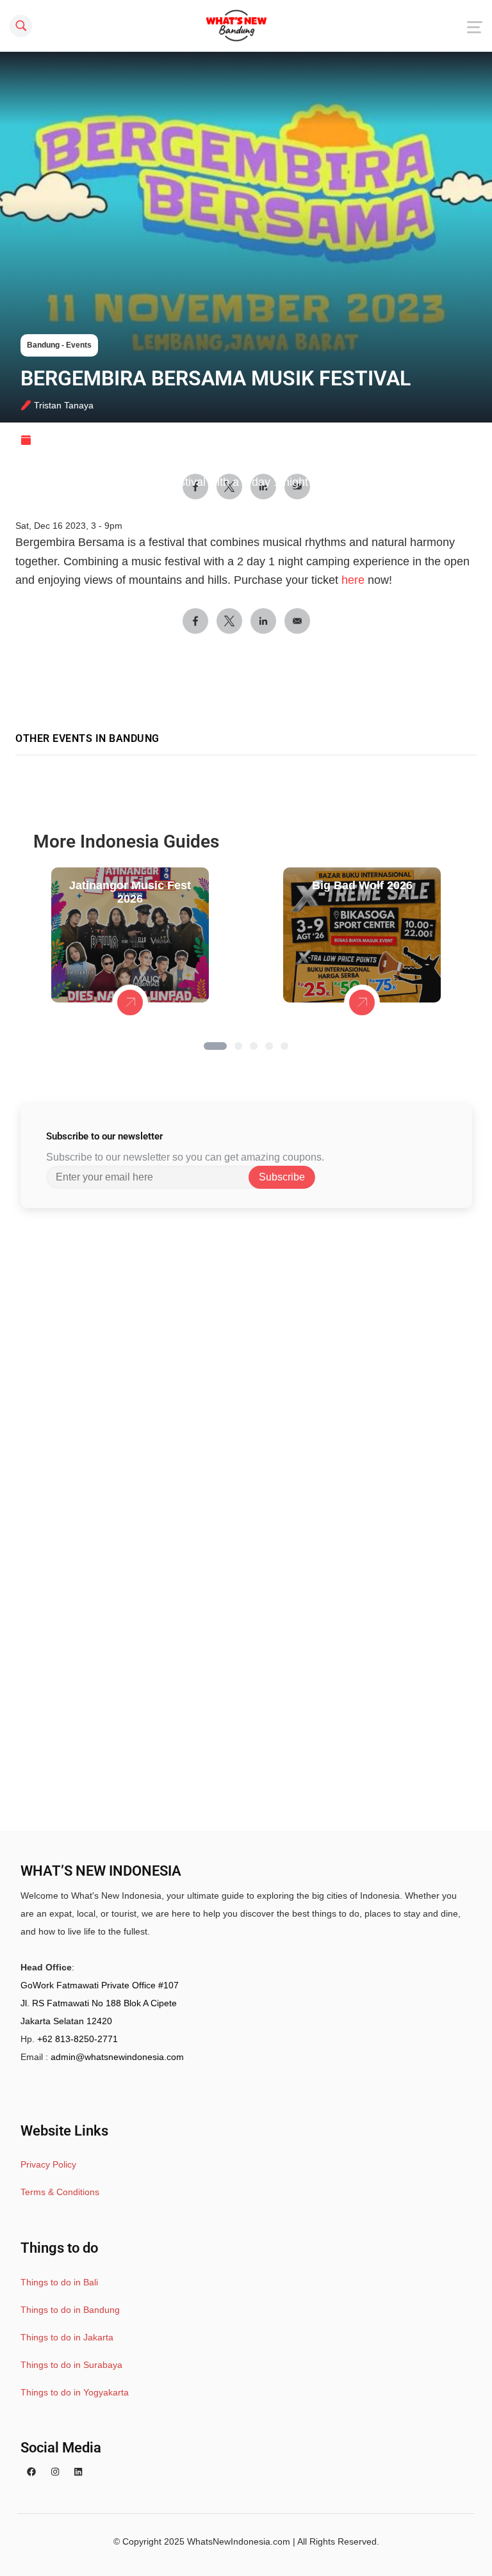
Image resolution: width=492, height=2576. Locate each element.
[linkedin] (78, 2472)
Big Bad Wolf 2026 (362, 885)
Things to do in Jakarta (67, 2337)
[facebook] (31, 2472)
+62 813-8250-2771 (78, 2039)
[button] (215, 1046)
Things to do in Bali (59, 2282)
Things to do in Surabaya (71, 2365)
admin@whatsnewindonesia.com (117, 2057)
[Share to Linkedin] (263, 621)
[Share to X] (229, 621)
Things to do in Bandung (70, 2310)
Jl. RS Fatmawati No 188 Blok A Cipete (99, 2003)
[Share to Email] (297, 621)
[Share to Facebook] (195, 621)
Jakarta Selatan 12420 (66, 2021)
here (353, 580)
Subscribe (282, 1177)
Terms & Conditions (60, 2192)
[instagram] (55, 2472)
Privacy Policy (48, 2164)
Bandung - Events (59, 345)
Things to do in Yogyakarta (75, 2392)
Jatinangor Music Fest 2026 (130, 892)
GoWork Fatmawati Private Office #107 (100, 1985)
